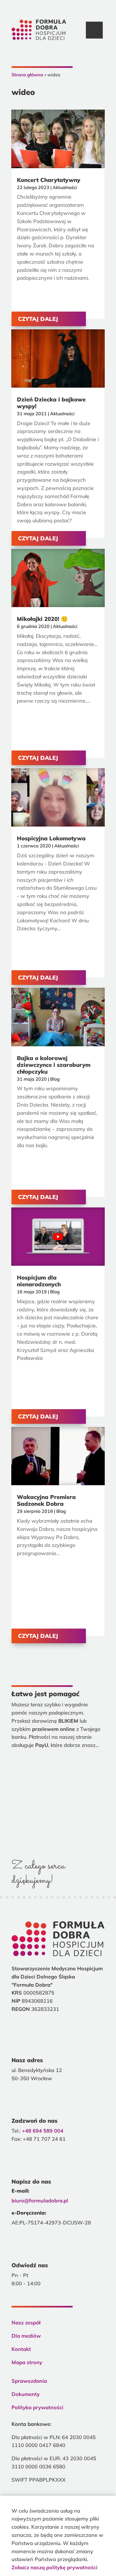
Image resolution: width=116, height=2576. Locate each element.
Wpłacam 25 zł (58, 1767)
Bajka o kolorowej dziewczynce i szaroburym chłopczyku (54, 1065)
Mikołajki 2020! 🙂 (42, 619)
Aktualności (65, 187)
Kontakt (21, 2349)
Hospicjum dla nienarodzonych (39, 1281)
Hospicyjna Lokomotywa (51, 838)
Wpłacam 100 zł (58, 1811)
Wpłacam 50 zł (58, 1789)
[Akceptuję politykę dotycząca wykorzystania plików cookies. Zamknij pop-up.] (96, 2502)
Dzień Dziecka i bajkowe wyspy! (51, 403)
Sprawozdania (29, 2381)
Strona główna (27, 75)
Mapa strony (27, 2362)
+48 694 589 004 (43, 2131)
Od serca (58, 1832)
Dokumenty (26, 2394)
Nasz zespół (26, 2323)
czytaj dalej (38, 319)
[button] (94, 30)
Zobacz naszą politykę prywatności (54, 2567)
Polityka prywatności (37, 2407)
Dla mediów (26, 2336)
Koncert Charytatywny (49, 180)
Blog (55, 1079)
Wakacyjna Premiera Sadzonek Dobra (46, 1500)
